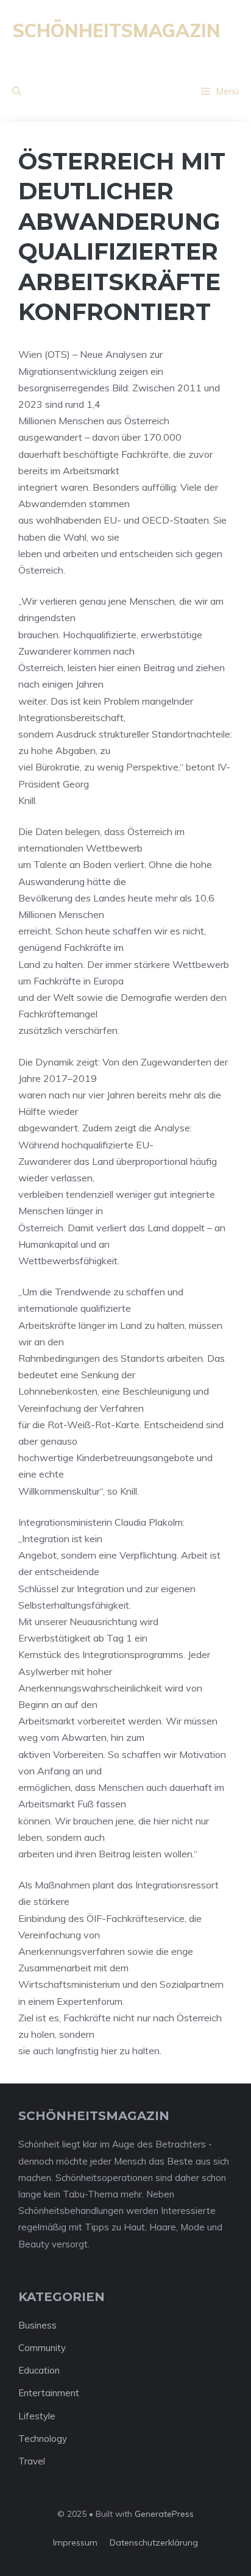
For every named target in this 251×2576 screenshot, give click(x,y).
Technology (43, 2439)
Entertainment (49, 2393)
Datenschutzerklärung (154, 2542)
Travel (32, 2461)
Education (39, 2370)
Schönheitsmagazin (116, 30)
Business (37, 2325)
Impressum (75, 2542)
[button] (17, 91)
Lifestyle (37, 2416)
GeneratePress (164, 2514)
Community (42, 2348)
